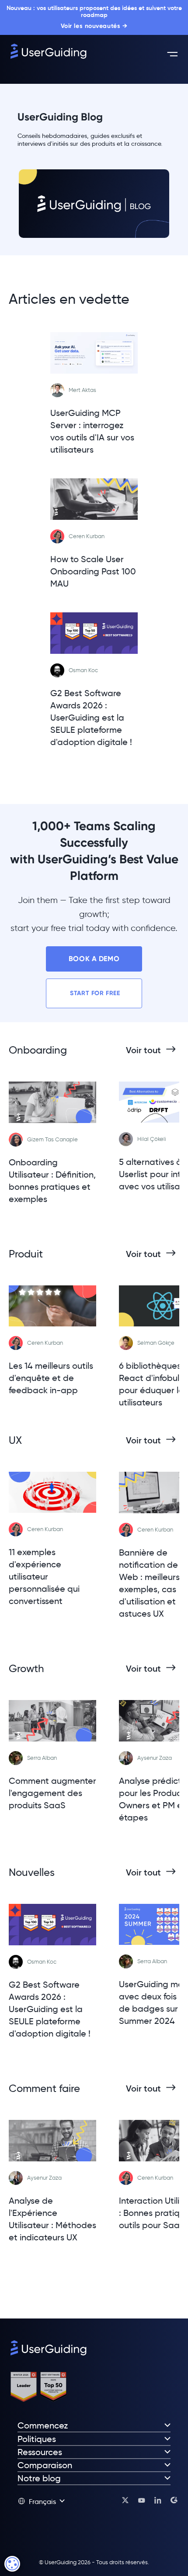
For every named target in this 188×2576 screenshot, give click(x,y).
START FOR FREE (94, 993)
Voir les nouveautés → (94, 26)
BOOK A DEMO (94, 959)
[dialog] (12, 2564)
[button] (41, 2501)
